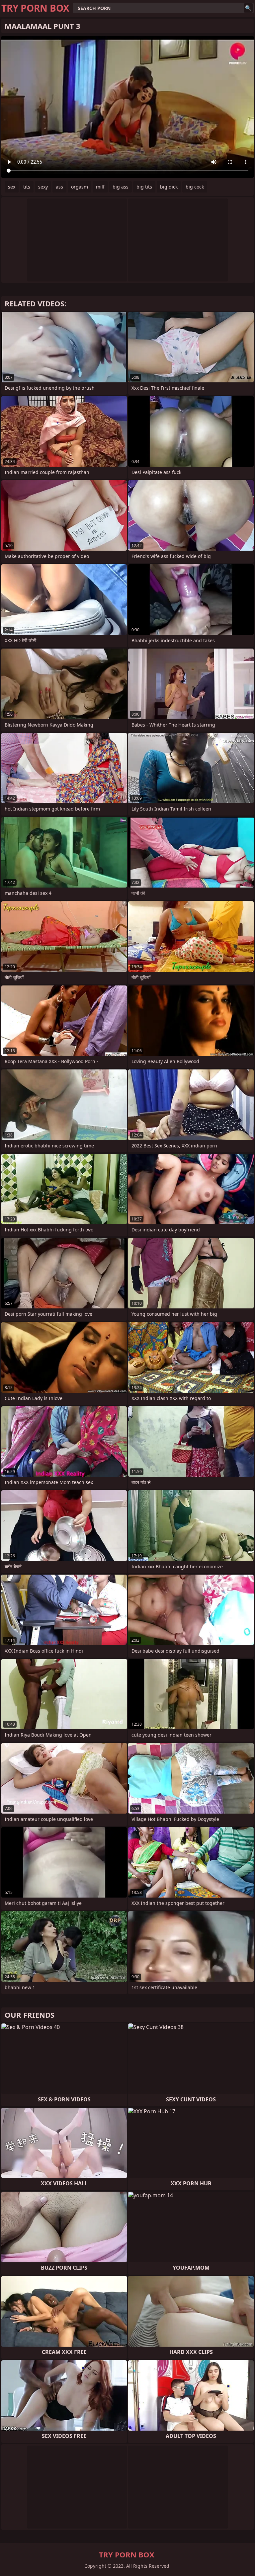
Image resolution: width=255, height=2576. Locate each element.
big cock (195, 187)
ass (59, 187)
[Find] (248, 8)
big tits (144, 187)
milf (100, 187)
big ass (121, 187)
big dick (169, 187)
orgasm (80, 187)
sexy (43, 187)
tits (27, 187)
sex (12, 187)
